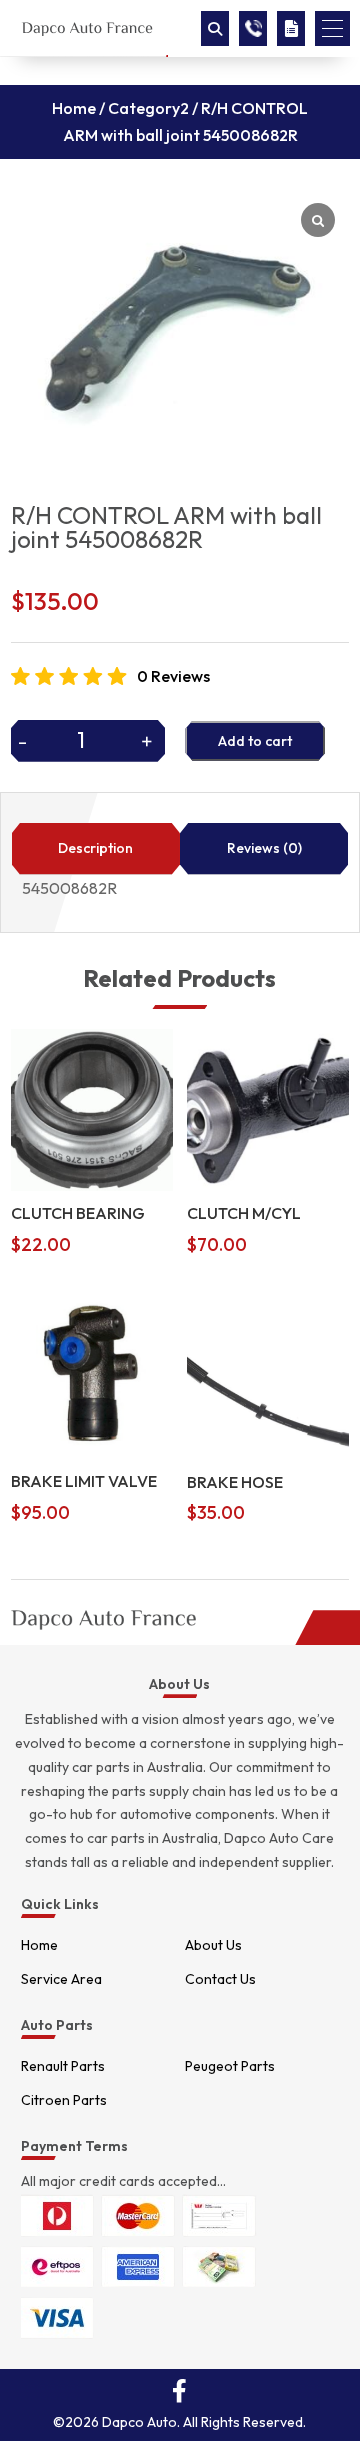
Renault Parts (63, 2066)
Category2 (148, 108)
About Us (213, 1945)
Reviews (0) (264, 848)
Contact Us (220, 1979)
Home (74, 108)
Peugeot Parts (230, 2066)
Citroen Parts (64, 2100)
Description (95, 848)
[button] (332, 28)
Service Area (61, 1979)
